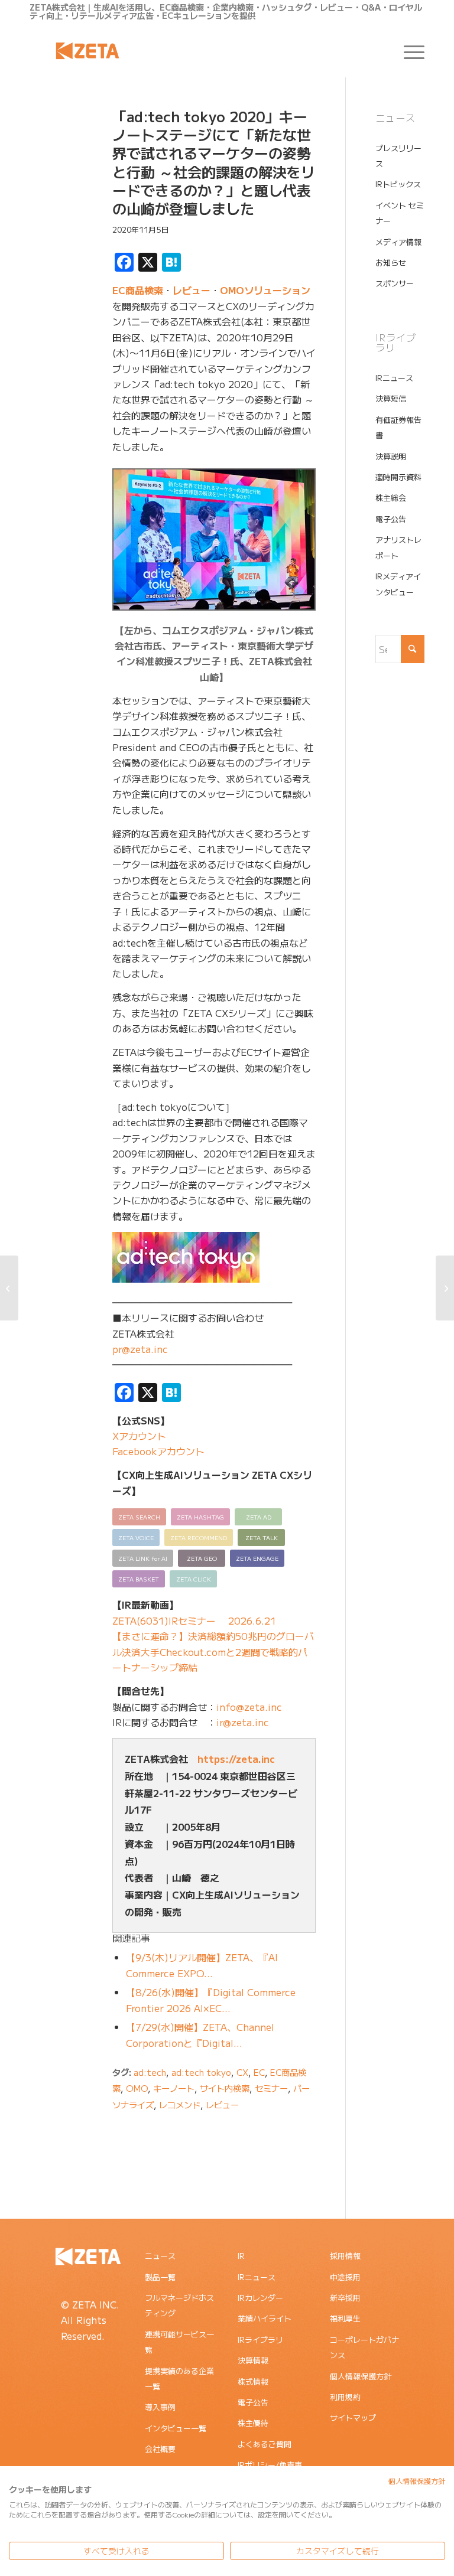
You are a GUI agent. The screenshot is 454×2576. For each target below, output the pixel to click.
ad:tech (150, 2072)
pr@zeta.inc (140, 1349)
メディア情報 (398, 242)
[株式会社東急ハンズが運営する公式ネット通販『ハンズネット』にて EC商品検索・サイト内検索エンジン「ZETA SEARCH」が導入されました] (9, 1288)
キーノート (174, 2088)
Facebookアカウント (158, 1451)
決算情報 (253, 2360)
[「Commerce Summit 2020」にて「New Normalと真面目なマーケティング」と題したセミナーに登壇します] (445, 1288)
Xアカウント (139, 1436)
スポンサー (395, 283)
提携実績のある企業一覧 (179, 2378)
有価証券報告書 (398, 427)
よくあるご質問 (265, 2444)
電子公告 (391, 519)
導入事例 (160, 2407)
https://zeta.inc (236, 1759)
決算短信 (391, 398)
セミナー (271, 2088)
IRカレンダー (260, 2298)
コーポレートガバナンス (364, 2347)
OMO (137, 2088)
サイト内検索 (225, 2088)
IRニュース (394, 378)
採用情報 (345, 2256)
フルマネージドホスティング (179, 2305)
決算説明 (391, 456)
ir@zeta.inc (243, 1722)
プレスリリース (398, 156)
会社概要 (160, 2449)
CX (242, 2072)
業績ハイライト (265, 2318)
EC (259, 2072)
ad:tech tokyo (201, 2072)
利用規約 (345, 2397)
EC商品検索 (138, 290)
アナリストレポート (398, 547)
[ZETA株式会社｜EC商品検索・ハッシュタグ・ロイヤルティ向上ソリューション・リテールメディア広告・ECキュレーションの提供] (87, 51)
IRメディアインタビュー (398, 584)
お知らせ (391, 263)
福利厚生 (345, 2318)
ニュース (160, 2256)
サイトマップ (353, 2417)
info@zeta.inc (249, 1707)
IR (241, 2256)
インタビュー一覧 (176, 2428)
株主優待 (253, 2423)
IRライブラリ (260, 2339)
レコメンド (180, 2104)
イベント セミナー (400, 213)
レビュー (192, 290)
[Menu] (408, 51)
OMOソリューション (265, 290)
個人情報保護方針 (361, 2376)
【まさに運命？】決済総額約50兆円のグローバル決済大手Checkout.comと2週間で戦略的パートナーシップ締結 (213, 1651)
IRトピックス (398, 184)
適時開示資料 (398, 477)
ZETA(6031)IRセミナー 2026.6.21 (194, 1620)
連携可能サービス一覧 (179, 2342)
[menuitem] (408, 51)
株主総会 (391, 498)
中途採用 (345, 2277)
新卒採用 (345, 2298)
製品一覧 (160, 2277)
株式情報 (253, 2381)
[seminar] (56, 164)
